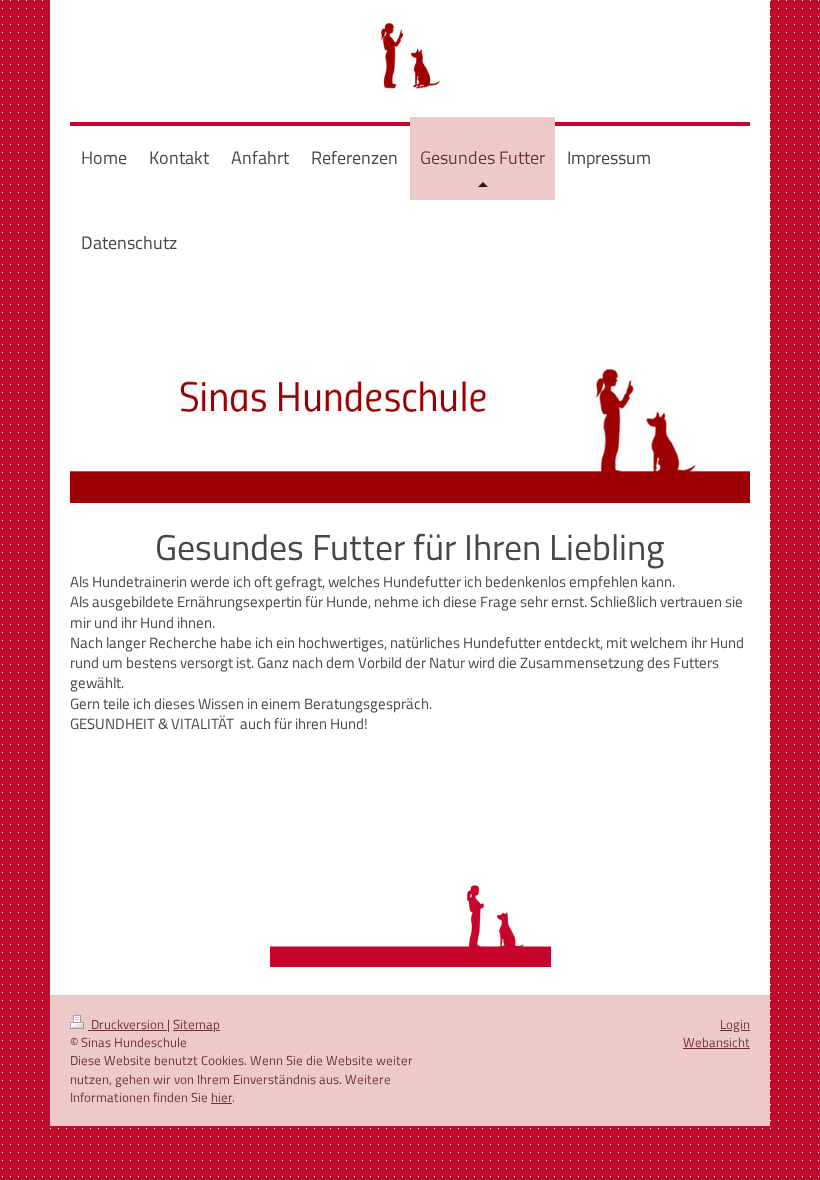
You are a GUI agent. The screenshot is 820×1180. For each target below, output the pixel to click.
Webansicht (716, 1042)
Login (735, 1024)
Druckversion (127, 1024)
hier (221, 1097)
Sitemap (196, 1024)
